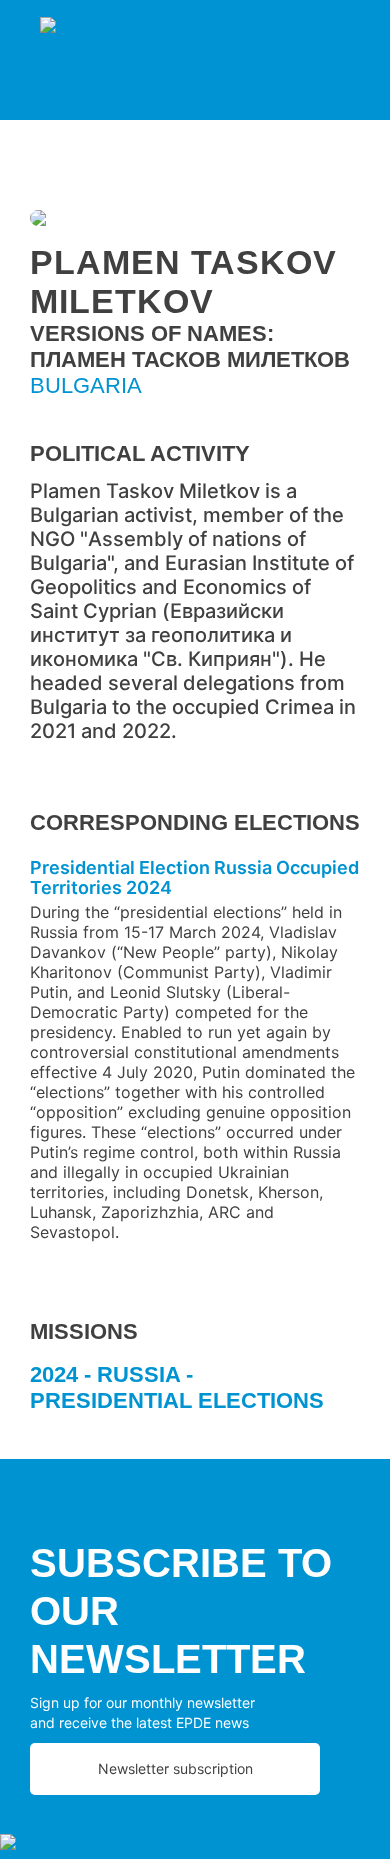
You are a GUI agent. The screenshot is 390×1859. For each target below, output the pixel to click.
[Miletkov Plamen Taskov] (195, 221)
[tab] (195, 1395)
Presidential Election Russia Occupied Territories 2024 (194, 877)
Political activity (140, 453)
